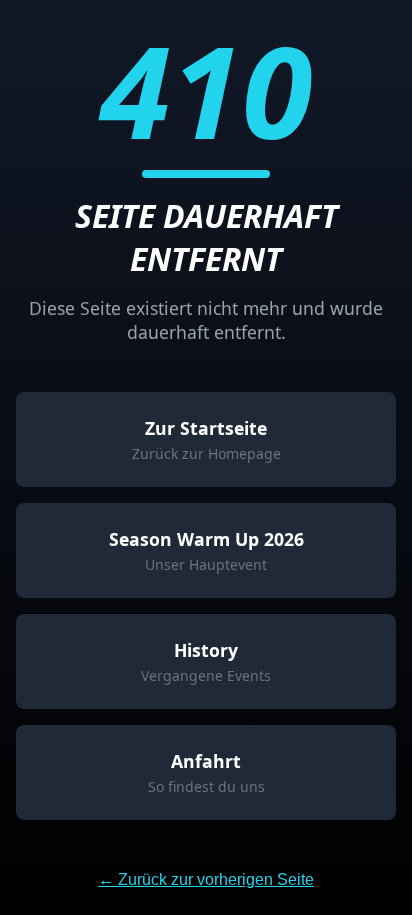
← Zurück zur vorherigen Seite (206, 879)
